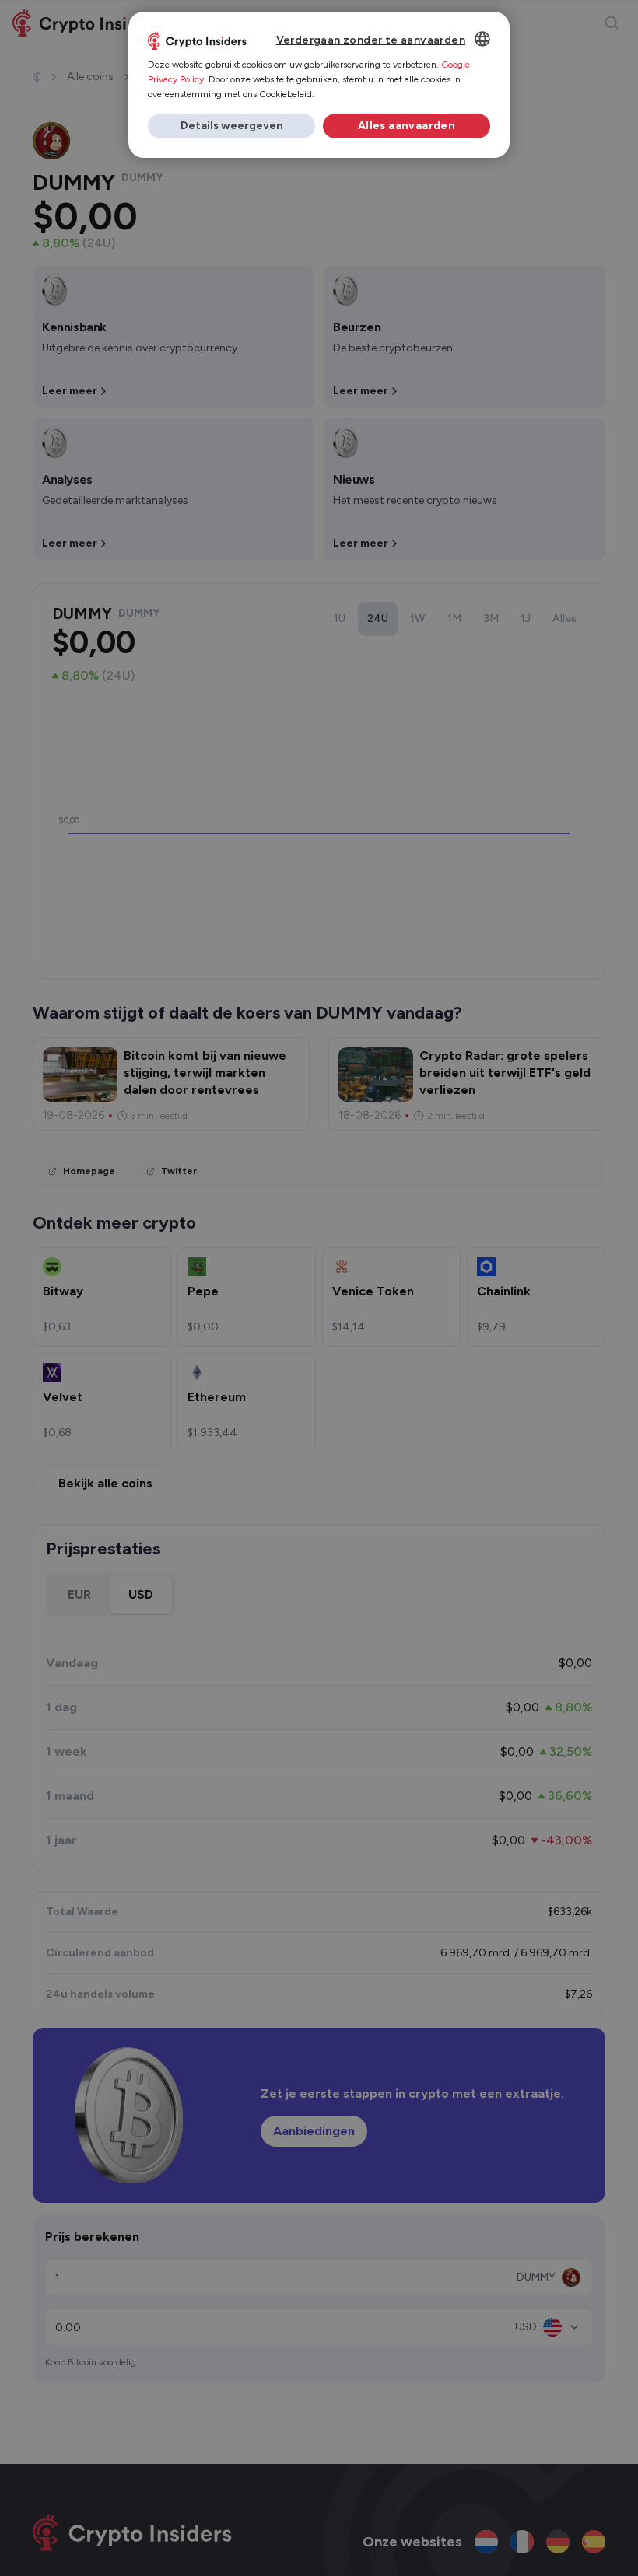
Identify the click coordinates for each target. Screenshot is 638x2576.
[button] (231, 126)
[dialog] (319, 85)
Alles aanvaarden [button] (407, 126)
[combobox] (482, 39)
